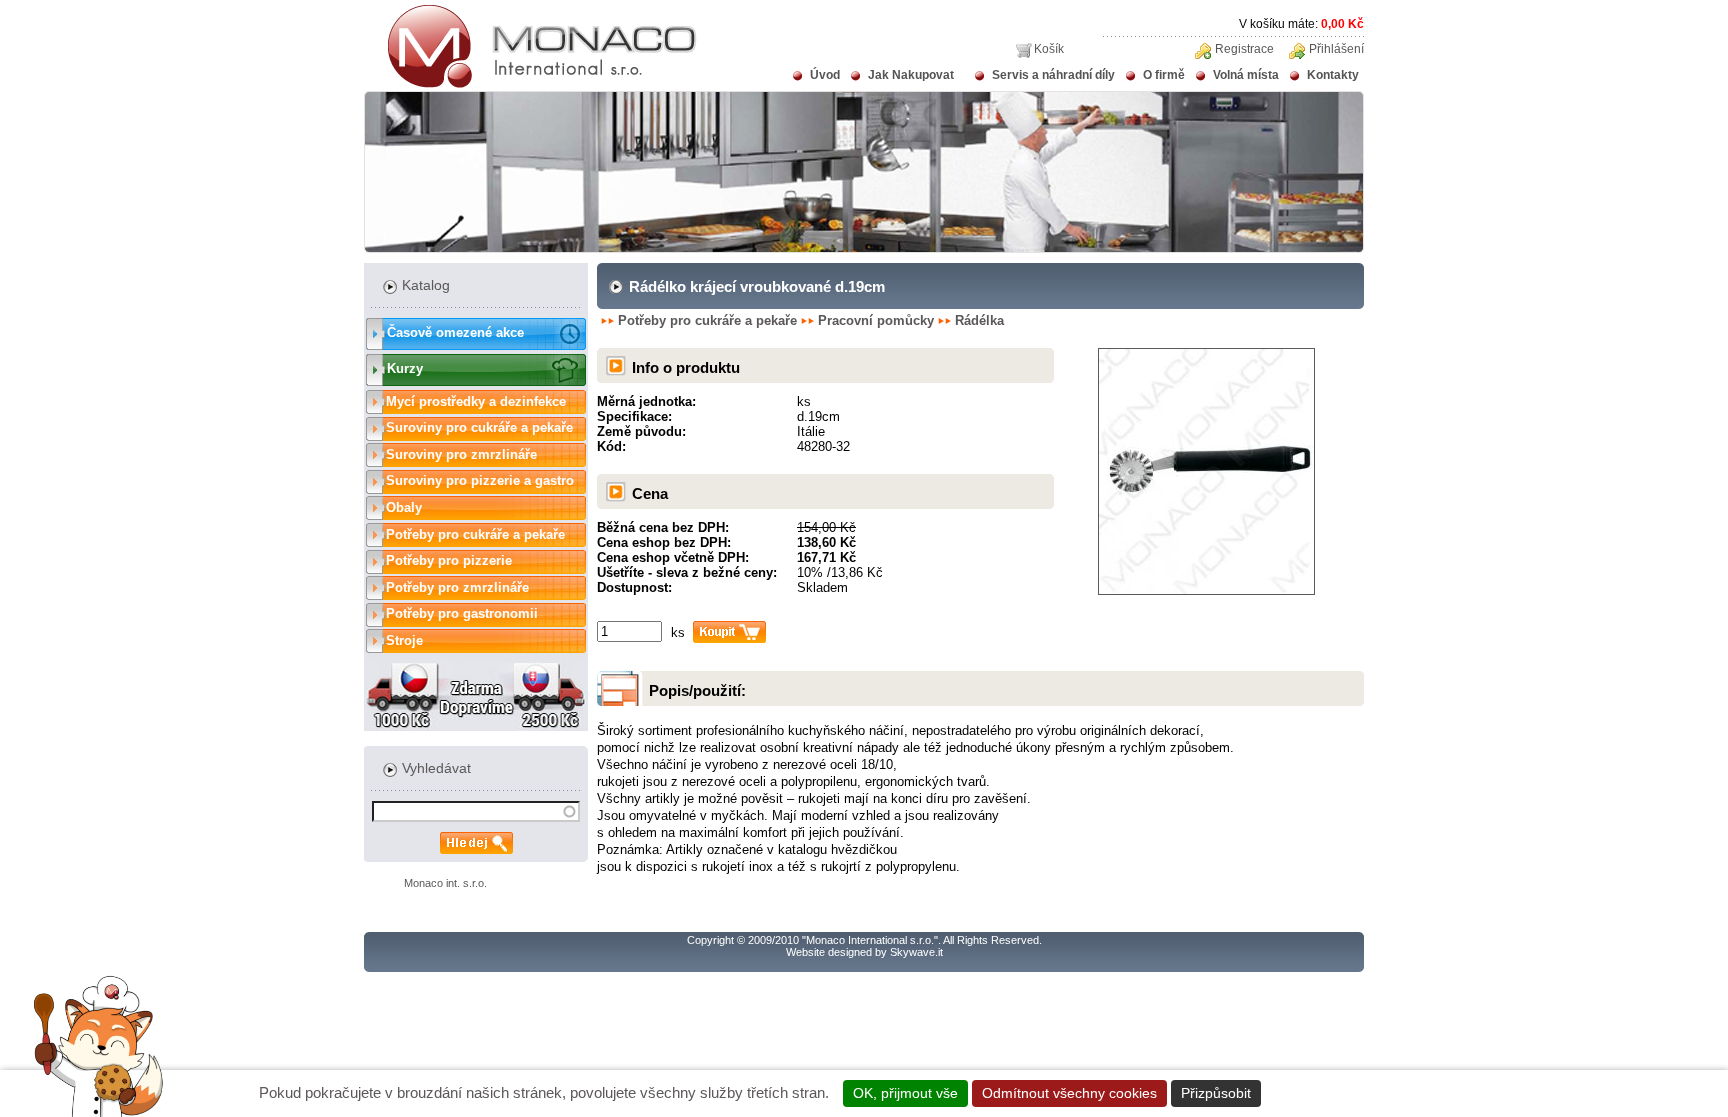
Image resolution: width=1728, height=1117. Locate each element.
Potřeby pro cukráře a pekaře (475, 534)
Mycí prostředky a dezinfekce (476, 401)
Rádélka (979, 320)
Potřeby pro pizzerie (449, 560)
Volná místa (1246, 75)
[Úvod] (530, 84)
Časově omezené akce (455, 332)
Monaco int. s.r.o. (445, 883)
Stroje (404, 640)
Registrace (1244, 49)
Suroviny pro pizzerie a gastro (480, 480)
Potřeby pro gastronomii (462, 613)
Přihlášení (1336, 49)
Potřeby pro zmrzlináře (457, 587)
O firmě (1164, 75)
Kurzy (405, 368)
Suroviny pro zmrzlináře (461, 454)
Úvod (825, 75)
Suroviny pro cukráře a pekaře (479, 427)
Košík (1049, 49)
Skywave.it (916, 952)
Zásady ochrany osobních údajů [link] (1372, 1093)
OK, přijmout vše (905, 1093)
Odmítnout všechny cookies (1069, 1093)
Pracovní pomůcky (876, 320)
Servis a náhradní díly (1053, 75)
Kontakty (1333, 75)
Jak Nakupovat (911, 75)
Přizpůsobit (1216, 1093)
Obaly (404, 507)
